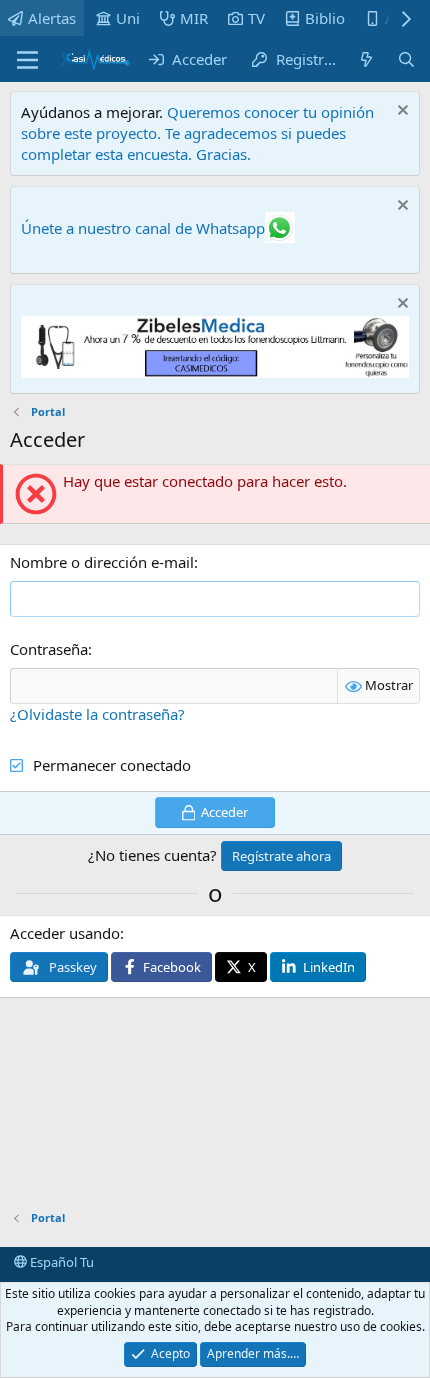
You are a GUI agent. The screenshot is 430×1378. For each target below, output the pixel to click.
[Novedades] (366, 59)
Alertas (52, 18)
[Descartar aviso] (400, 112)
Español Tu (60, 1262)
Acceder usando (65, 933)
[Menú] (27, 60)
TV (256, 18)
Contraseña (49, 649)
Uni (128, 18)
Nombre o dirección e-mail (102, 562)
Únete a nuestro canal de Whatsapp (143, 228)
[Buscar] (406, 59)
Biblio (325, 18)
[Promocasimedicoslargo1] (215, 372)
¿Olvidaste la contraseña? (97, 714)
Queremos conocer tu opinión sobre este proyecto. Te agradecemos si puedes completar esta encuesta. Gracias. (197, 133)
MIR (194, 18)
